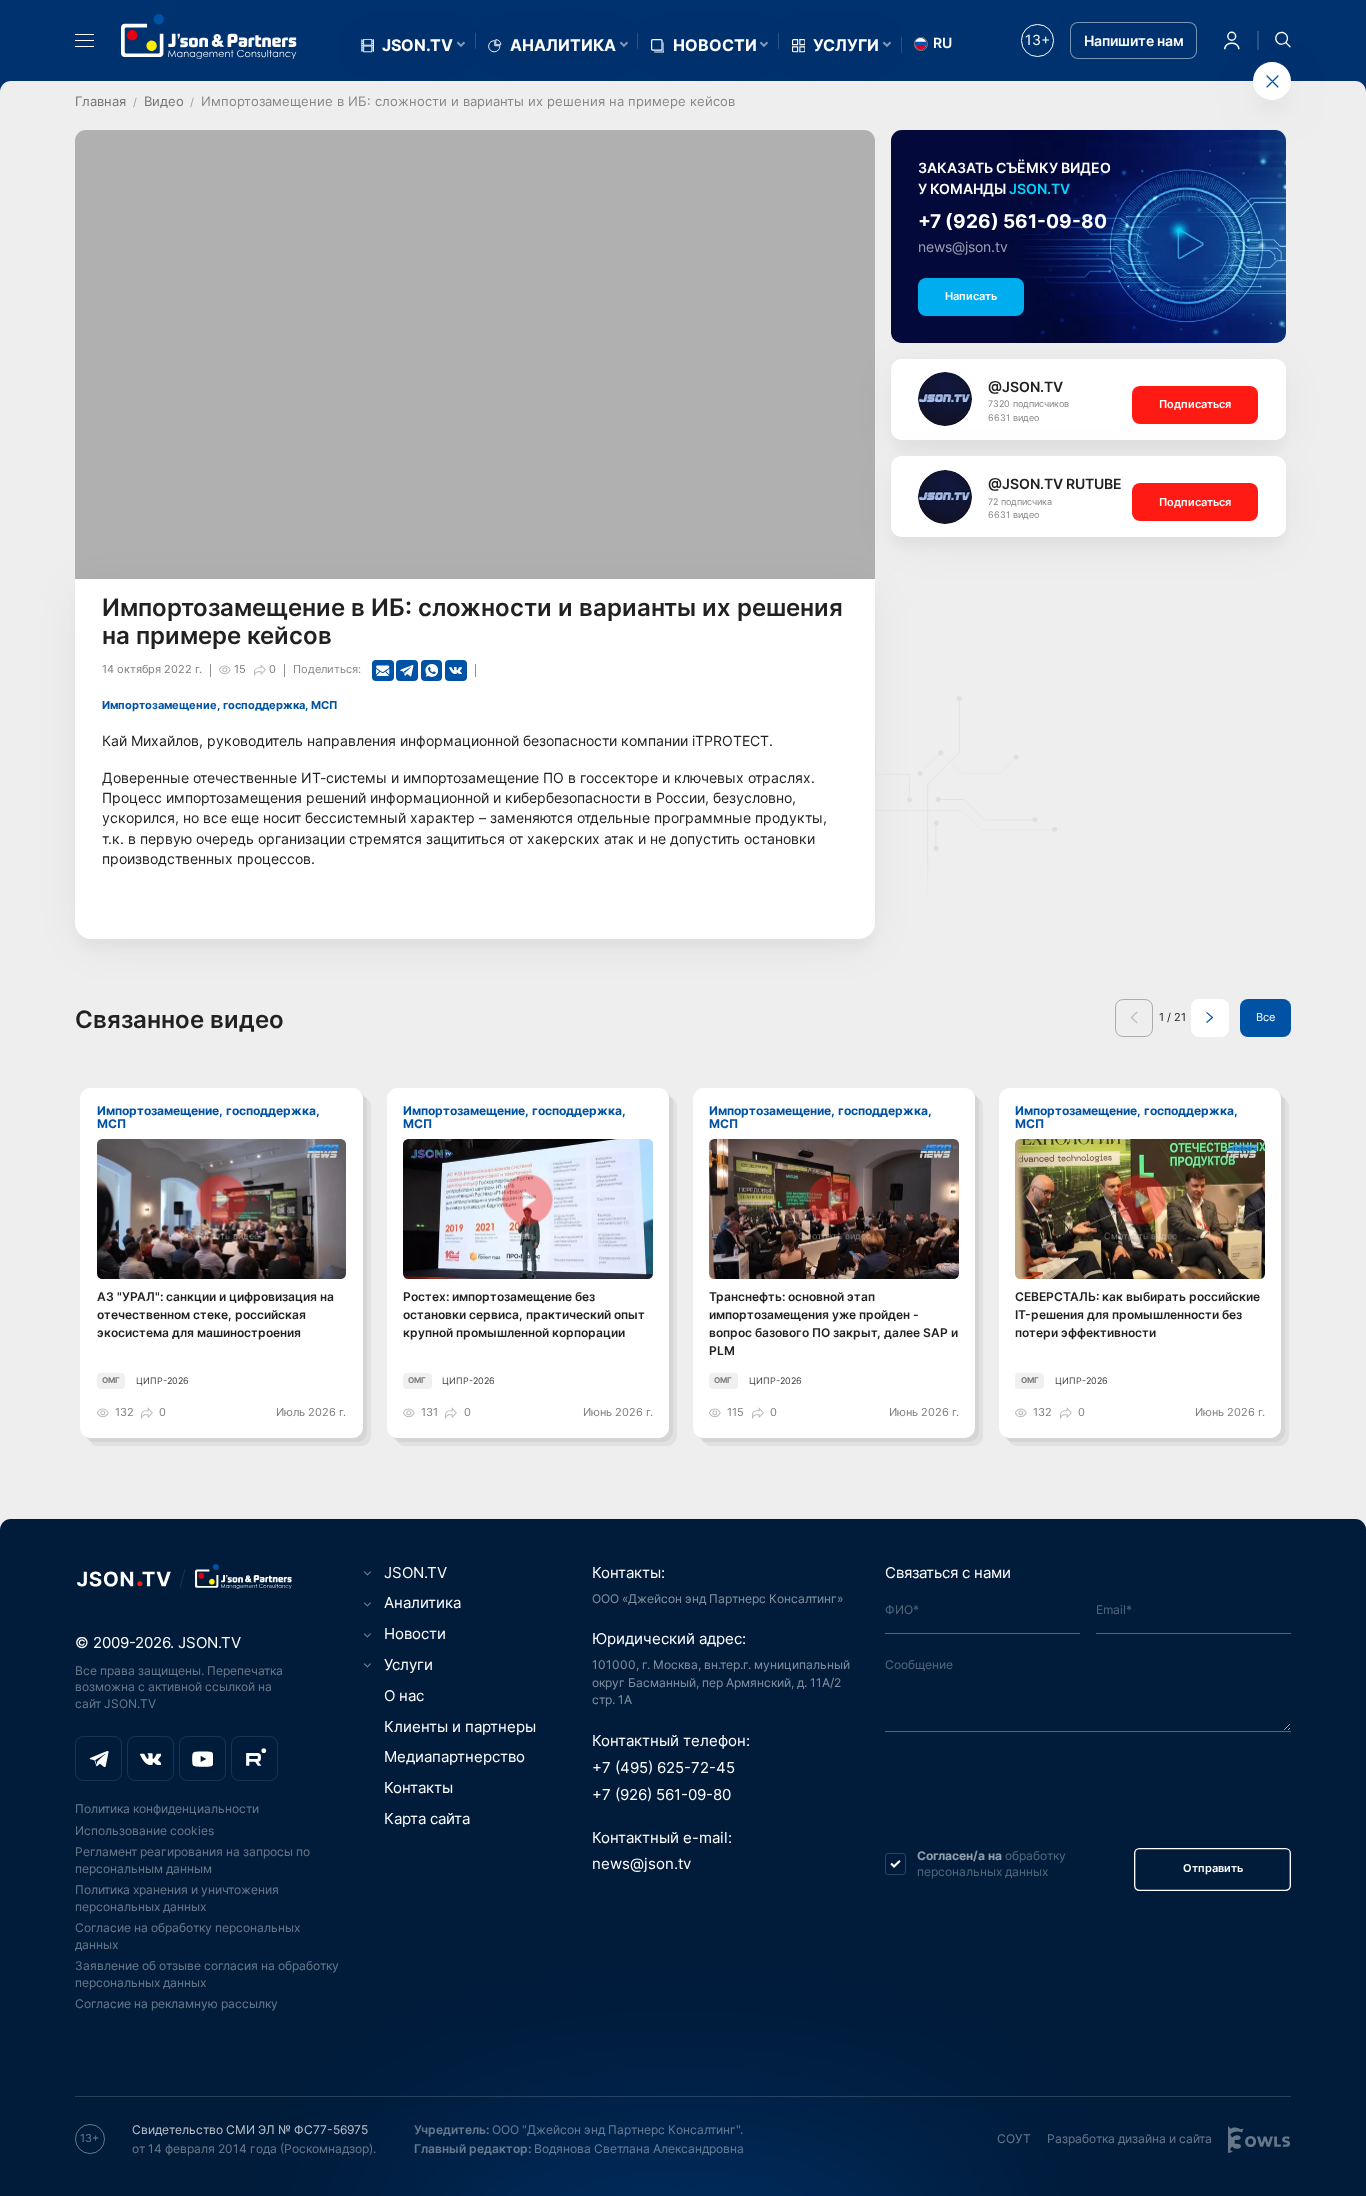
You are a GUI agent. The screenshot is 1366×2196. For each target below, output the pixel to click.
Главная (100, 101)
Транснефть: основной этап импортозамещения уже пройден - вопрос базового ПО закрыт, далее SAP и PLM (833, 1323)
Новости (715, 45)
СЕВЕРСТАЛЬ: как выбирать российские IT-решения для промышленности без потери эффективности (1137, 1314)
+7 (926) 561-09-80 (1012, 221)
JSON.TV (417, 45)
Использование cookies (144, 1830)
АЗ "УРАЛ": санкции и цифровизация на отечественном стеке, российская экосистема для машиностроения (215, 1314)
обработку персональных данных (991, 1863)
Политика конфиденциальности (167, 1808)
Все (1265, 1017)
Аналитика (563, 45)
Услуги (846, 45)
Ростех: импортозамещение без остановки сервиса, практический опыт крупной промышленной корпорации (524, 1314)
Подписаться (1195, 404)
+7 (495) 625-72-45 (663, 1768)
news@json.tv (963, 247)
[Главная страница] (209, 36)
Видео (164, 101)
